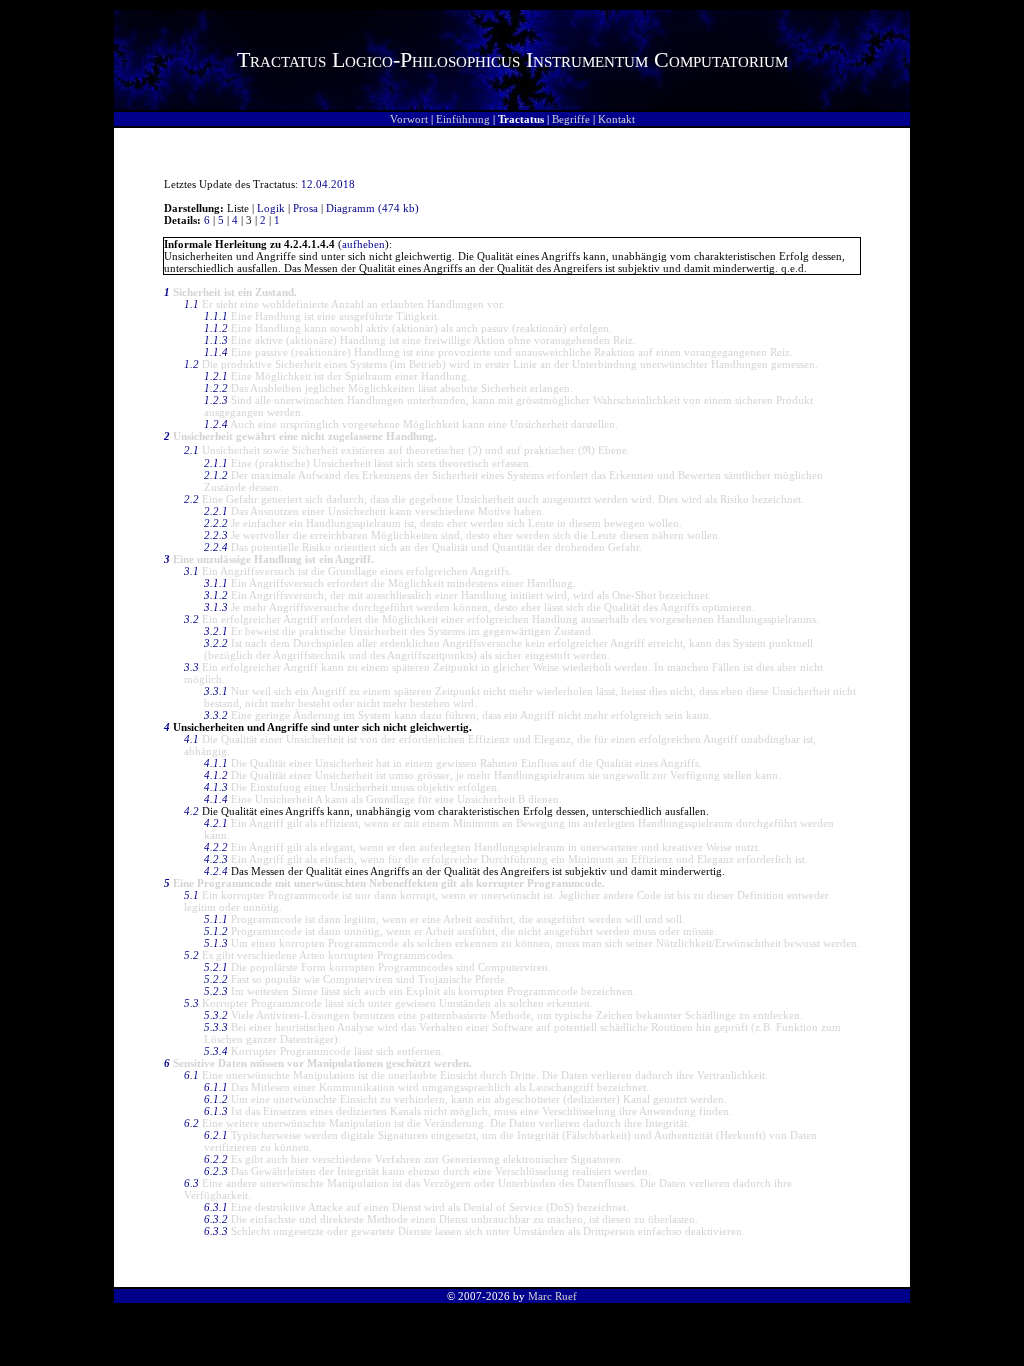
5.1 (191, 895)
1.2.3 (216, 400)
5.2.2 (216, 979)
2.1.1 (216, 463)
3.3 (191, 667)
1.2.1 (216, 376)
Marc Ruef (552, 1296)
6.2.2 (216, 1159)
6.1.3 (216, 1111)
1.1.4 (216, 352)
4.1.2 (216, 775)
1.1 (191, 304)
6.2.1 (216, 1135)
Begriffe (571, 119)
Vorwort (409, 119)
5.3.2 (216, 1015)
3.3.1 (216, 691)
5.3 (191, 1003)
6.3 (191, 1183)
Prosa (305, 208)
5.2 (191, 955)
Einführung (463, 119)
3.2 (191, 619)
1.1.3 (216, 340)
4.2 (191, 811)
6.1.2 (216, 1099)
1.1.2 (216, 328)
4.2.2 (216, 847)
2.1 (191, 450)
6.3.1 (216, 1207)
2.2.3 (216, 535)
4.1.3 (216, 787)
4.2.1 (216, 823)
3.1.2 (216, 595)
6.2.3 (216, 1171)
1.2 (191, 364)
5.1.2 (216, 931)
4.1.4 (216, 799)
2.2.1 (216, 511)
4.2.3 (216, 859)
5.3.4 (216, 1051)
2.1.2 (216, 475)
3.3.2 (216, 715)
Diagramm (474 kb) (372, 208)
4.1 (191, 739)
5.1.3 (216, 943)
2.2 (191, 499)
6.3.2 (216, 1219)
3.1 (191, 571)
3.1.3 (216, 607)
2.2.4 (216, 547)
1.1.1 (216, 316)
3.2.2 (216, 643)
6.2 (191, 1123)
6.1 (191, 1075)
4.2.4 (216, 871)
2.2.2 (216, 523)
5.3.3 (216, 1027)
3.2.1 (216, 631)
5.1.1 (216, 919)
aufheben (363, 244)
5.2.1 (216, 967)
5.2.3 (216, 991)
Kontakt (616, 119)
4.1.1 (216, 763)
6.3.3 (216, 1231)
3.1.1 (216, 583)
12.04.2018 (328, 184)
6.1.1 (216, 1087)
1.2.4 (216, 424)
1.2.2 (216, 388)
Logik (271, 208)
